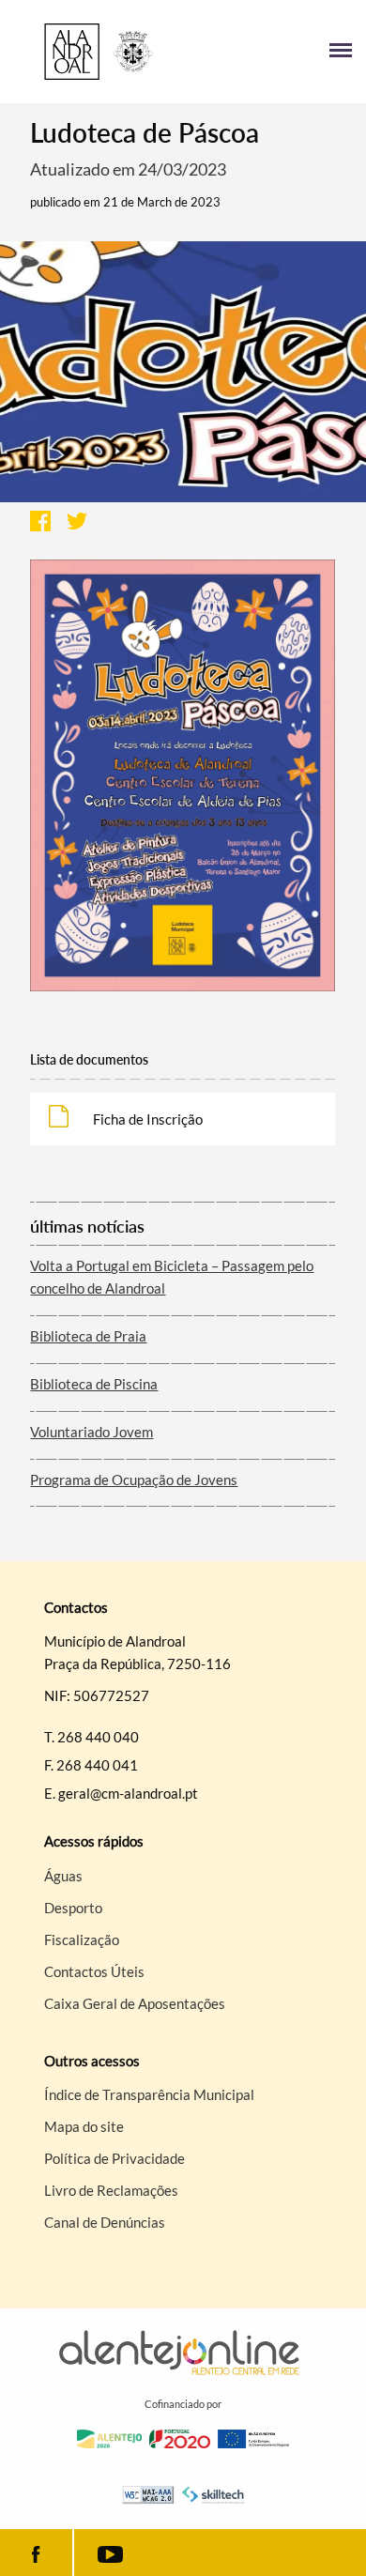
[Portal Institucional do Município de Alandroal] (99, 52)
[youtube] (110, 2553)
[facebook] (36, 2553)
